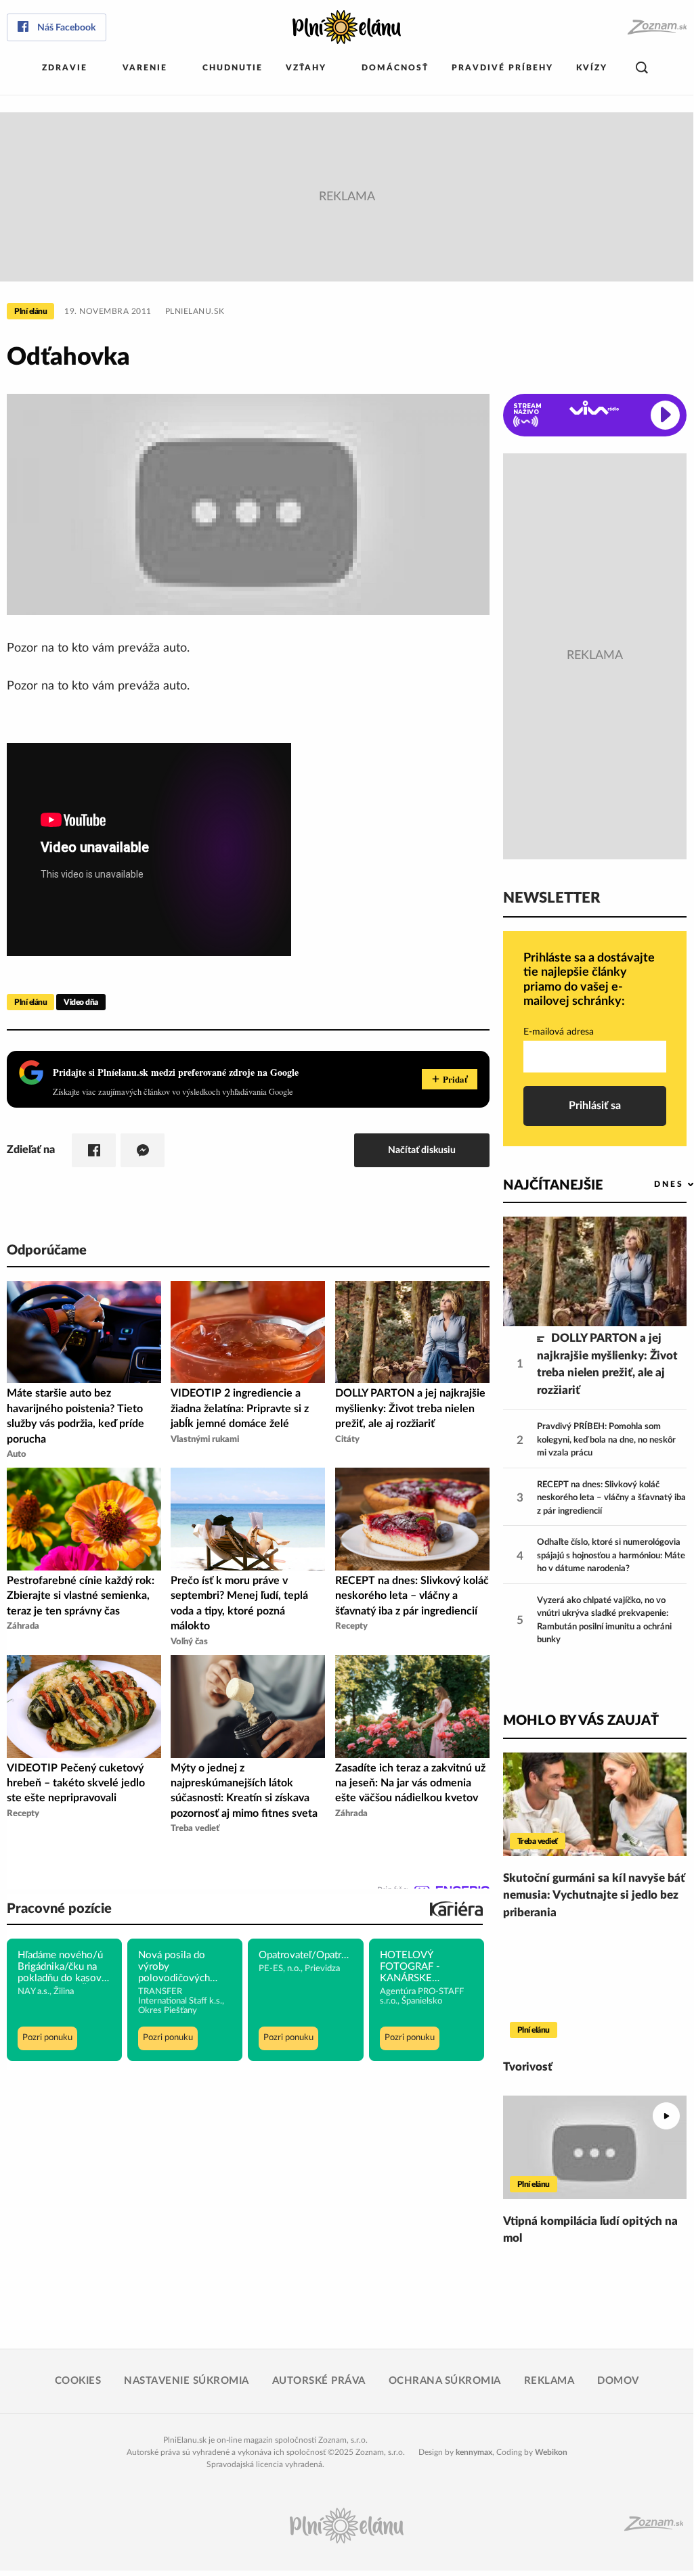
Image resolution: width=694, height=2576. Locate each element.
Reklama (549, 2381)
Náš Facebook (66, 28)
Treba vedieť (538, 1841)
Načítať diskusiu (422, 1150)
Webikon (551, 2452)
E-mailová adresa (559, 1032)
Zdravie (65, 68)
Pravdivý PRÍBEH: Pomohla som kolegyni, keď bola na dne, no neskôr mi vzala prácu (606, 1440)
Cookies (78, 2381)
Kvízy (592, 68)
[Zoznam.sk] (656, 27)
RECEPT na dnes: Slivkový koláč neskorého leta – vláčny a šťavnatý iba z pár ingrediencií (611, 1498)
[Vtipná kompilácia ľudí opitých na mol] (595, 2147)
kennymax (474, 2452)
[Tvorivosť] (595, 1993)
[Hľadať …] (642, 68)
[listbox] (652, 1184)
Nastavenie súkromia (187, 2381)
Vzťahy (306, 68)
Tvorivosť (528, 2067)
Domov (618, 2381)
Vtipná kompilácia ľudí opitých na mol (590, 2230)
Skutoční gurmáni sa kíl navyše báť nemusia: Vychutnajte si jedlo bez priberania (594, 1895)
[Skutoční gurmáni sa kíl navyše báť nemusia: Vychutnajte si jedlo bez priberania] (595, 1804)
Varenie (145, 68)
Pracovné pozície (59, 1909)
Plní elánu (30, 311)
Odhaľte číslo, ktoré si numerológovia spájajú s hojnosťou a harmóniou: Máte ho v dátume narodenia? (611, 1556)
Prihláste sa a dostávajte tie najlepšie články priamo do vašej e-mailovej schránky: (589, 980)
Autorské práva (319, 2381)
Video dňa (81, 1002)
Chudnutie (233, 68)
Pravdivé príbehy (502, 68)
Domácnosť (395, 68)
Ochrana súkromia (445, 2381)
